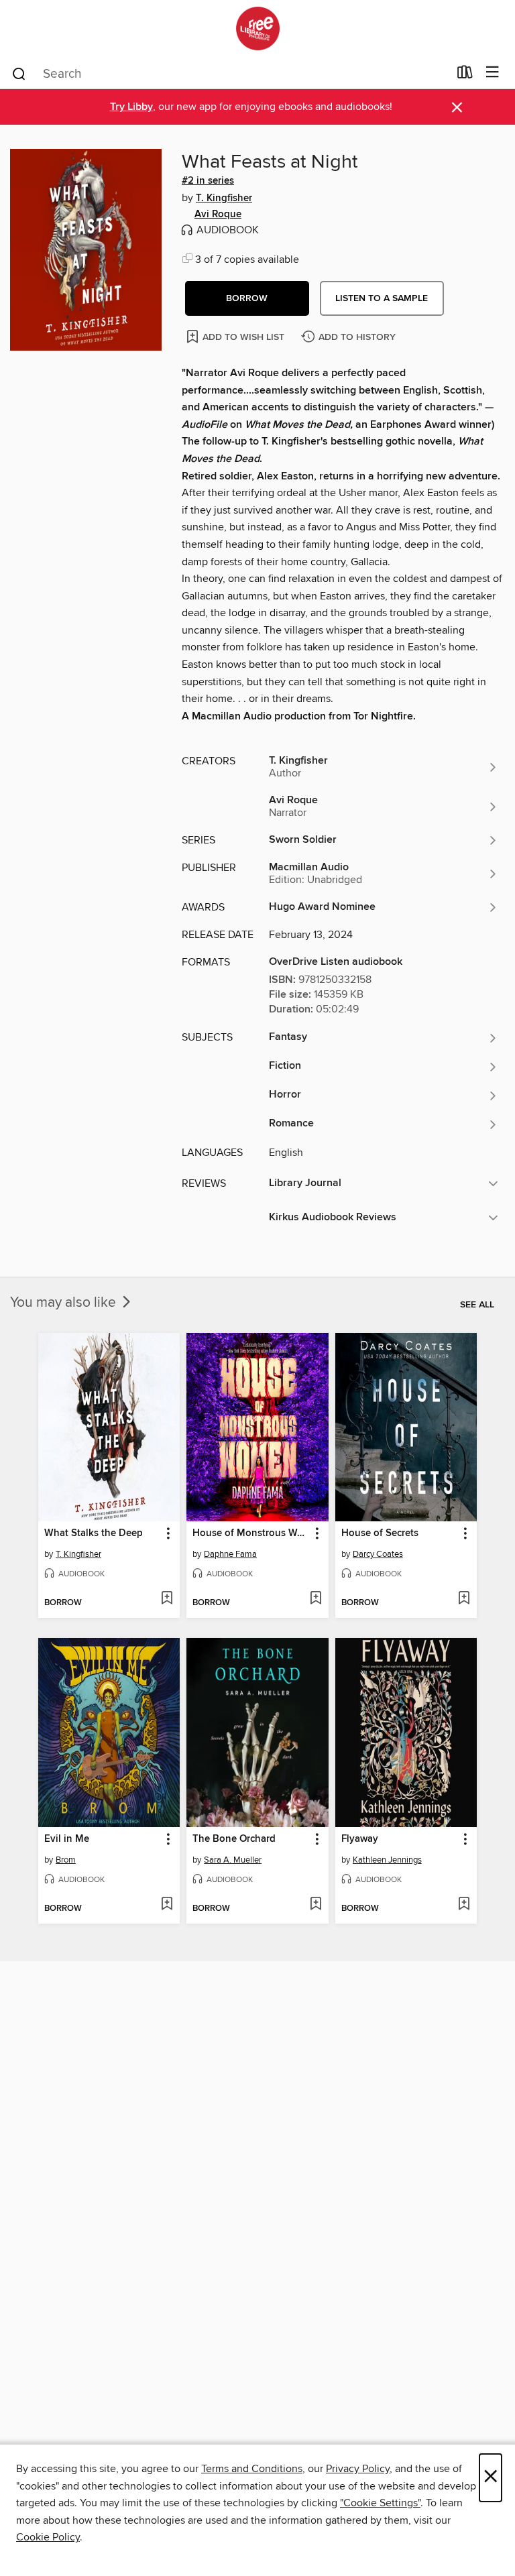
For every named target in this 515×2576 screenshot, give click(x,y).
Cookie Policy (48, 2537)
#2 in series (208, 181)
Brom (66, 1860)
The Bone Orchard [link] (234, 1839)
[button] (247, 298)
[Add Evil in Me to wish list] (167, 1905)
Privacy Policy (358, 2469)
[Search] (19, 73)
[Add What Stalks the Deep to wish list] (167, 1599)
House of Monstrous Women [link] (251, 1533)
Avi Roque (218, 215)
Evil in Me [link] (67, 1839)
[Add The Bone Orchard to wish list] (316, 1905)
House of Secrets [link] (380, 1533)
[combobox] (230, 74)
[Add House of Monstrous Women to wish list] (316, 1599)
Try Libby (131, 107)
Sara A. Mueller (233, 1860)
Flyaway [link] (360, 1839)
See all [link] (477, 1305)
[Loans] (465, 75)
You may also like (65, 1303)
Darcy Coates (378, 1554)
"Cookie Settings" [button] (380, 2503)
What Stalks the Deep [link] (94, 1533)
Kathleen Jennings (387, 1860)
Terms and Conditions (252, 2469)
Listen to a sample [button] (382, 298)
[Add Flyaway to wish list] (464, 1905)
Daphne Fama (230, 1554)
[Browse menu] (493, 73)
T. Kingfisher (224, 198)
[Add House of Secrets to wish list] (464, 1599)
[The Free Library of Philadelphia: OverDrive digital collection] (257, 28)
